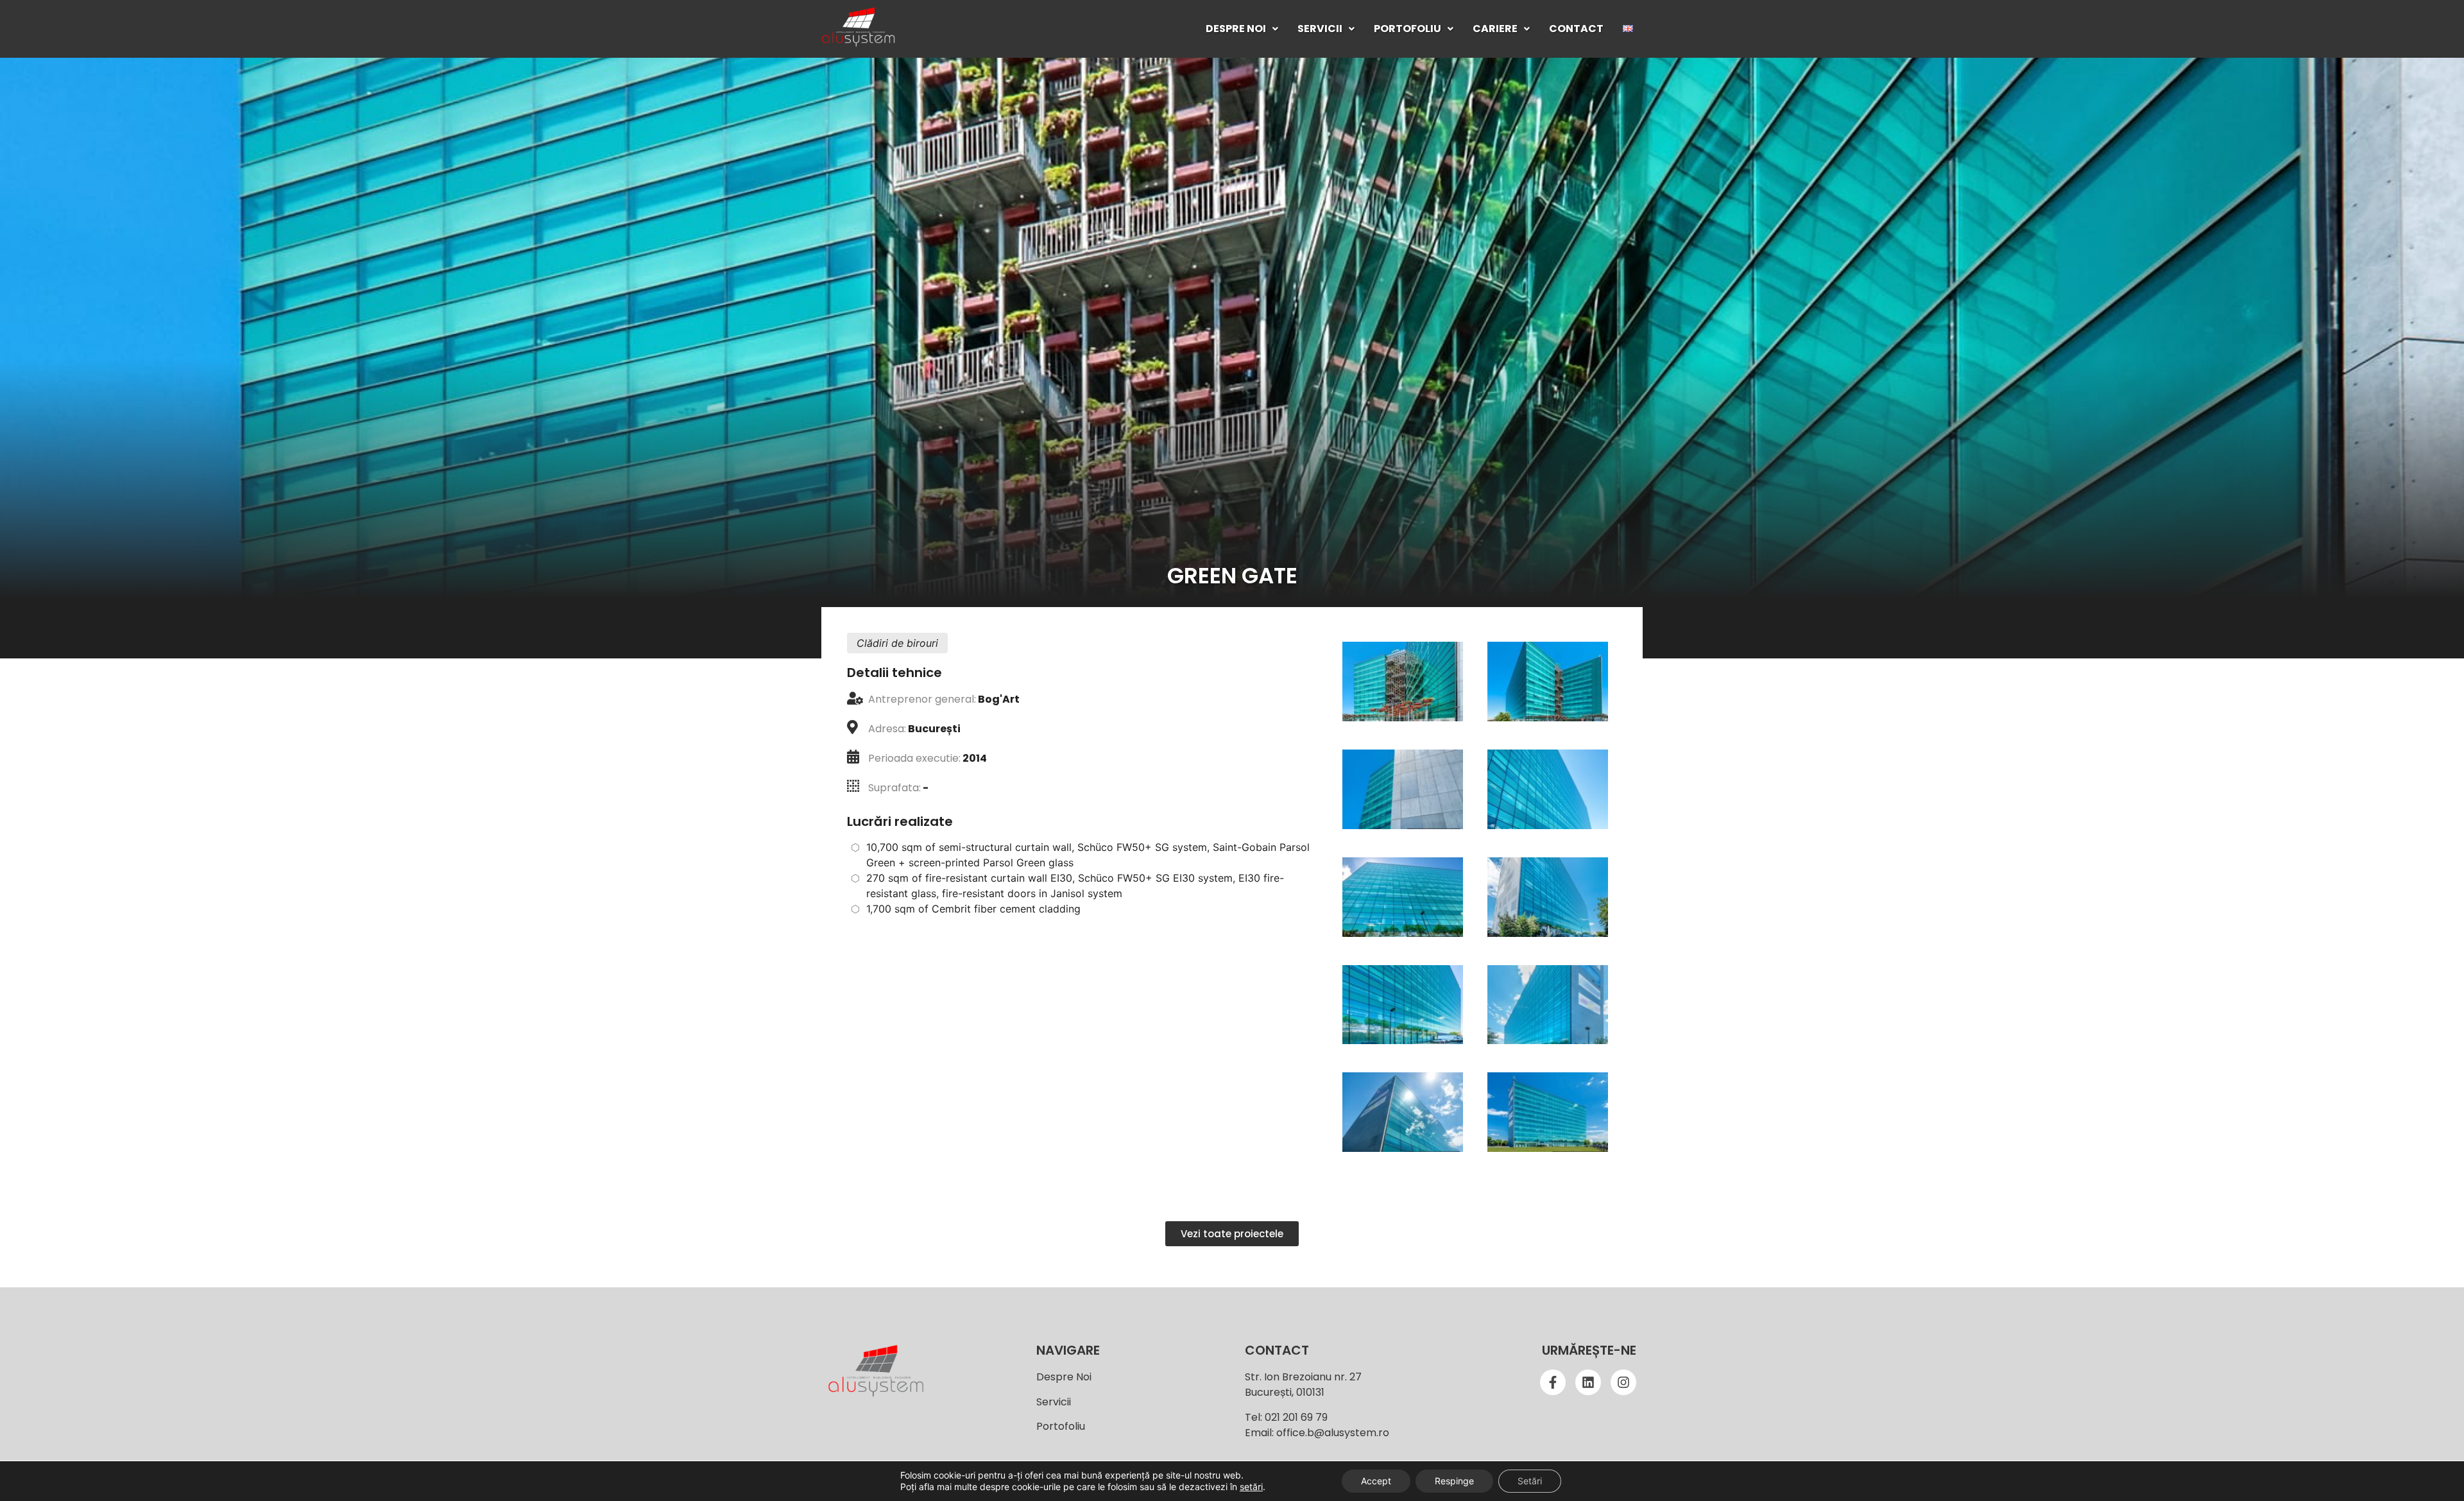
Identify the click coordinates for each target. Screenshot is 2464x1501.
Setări (1530, 1481)
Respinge (1454, 1481)
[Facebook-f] (1553, 1382)
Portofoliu (1407, 29)
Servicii (1320, 29)
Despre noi (1236, 29)
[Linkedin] (1588, 1382)
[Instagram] (1623, 1382)
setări (1251, 1487)
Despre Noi (1064, 1377)
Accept (1376, 1481)
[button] (1242, 29)
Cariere (1495, 29)
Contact (1576, 29)
